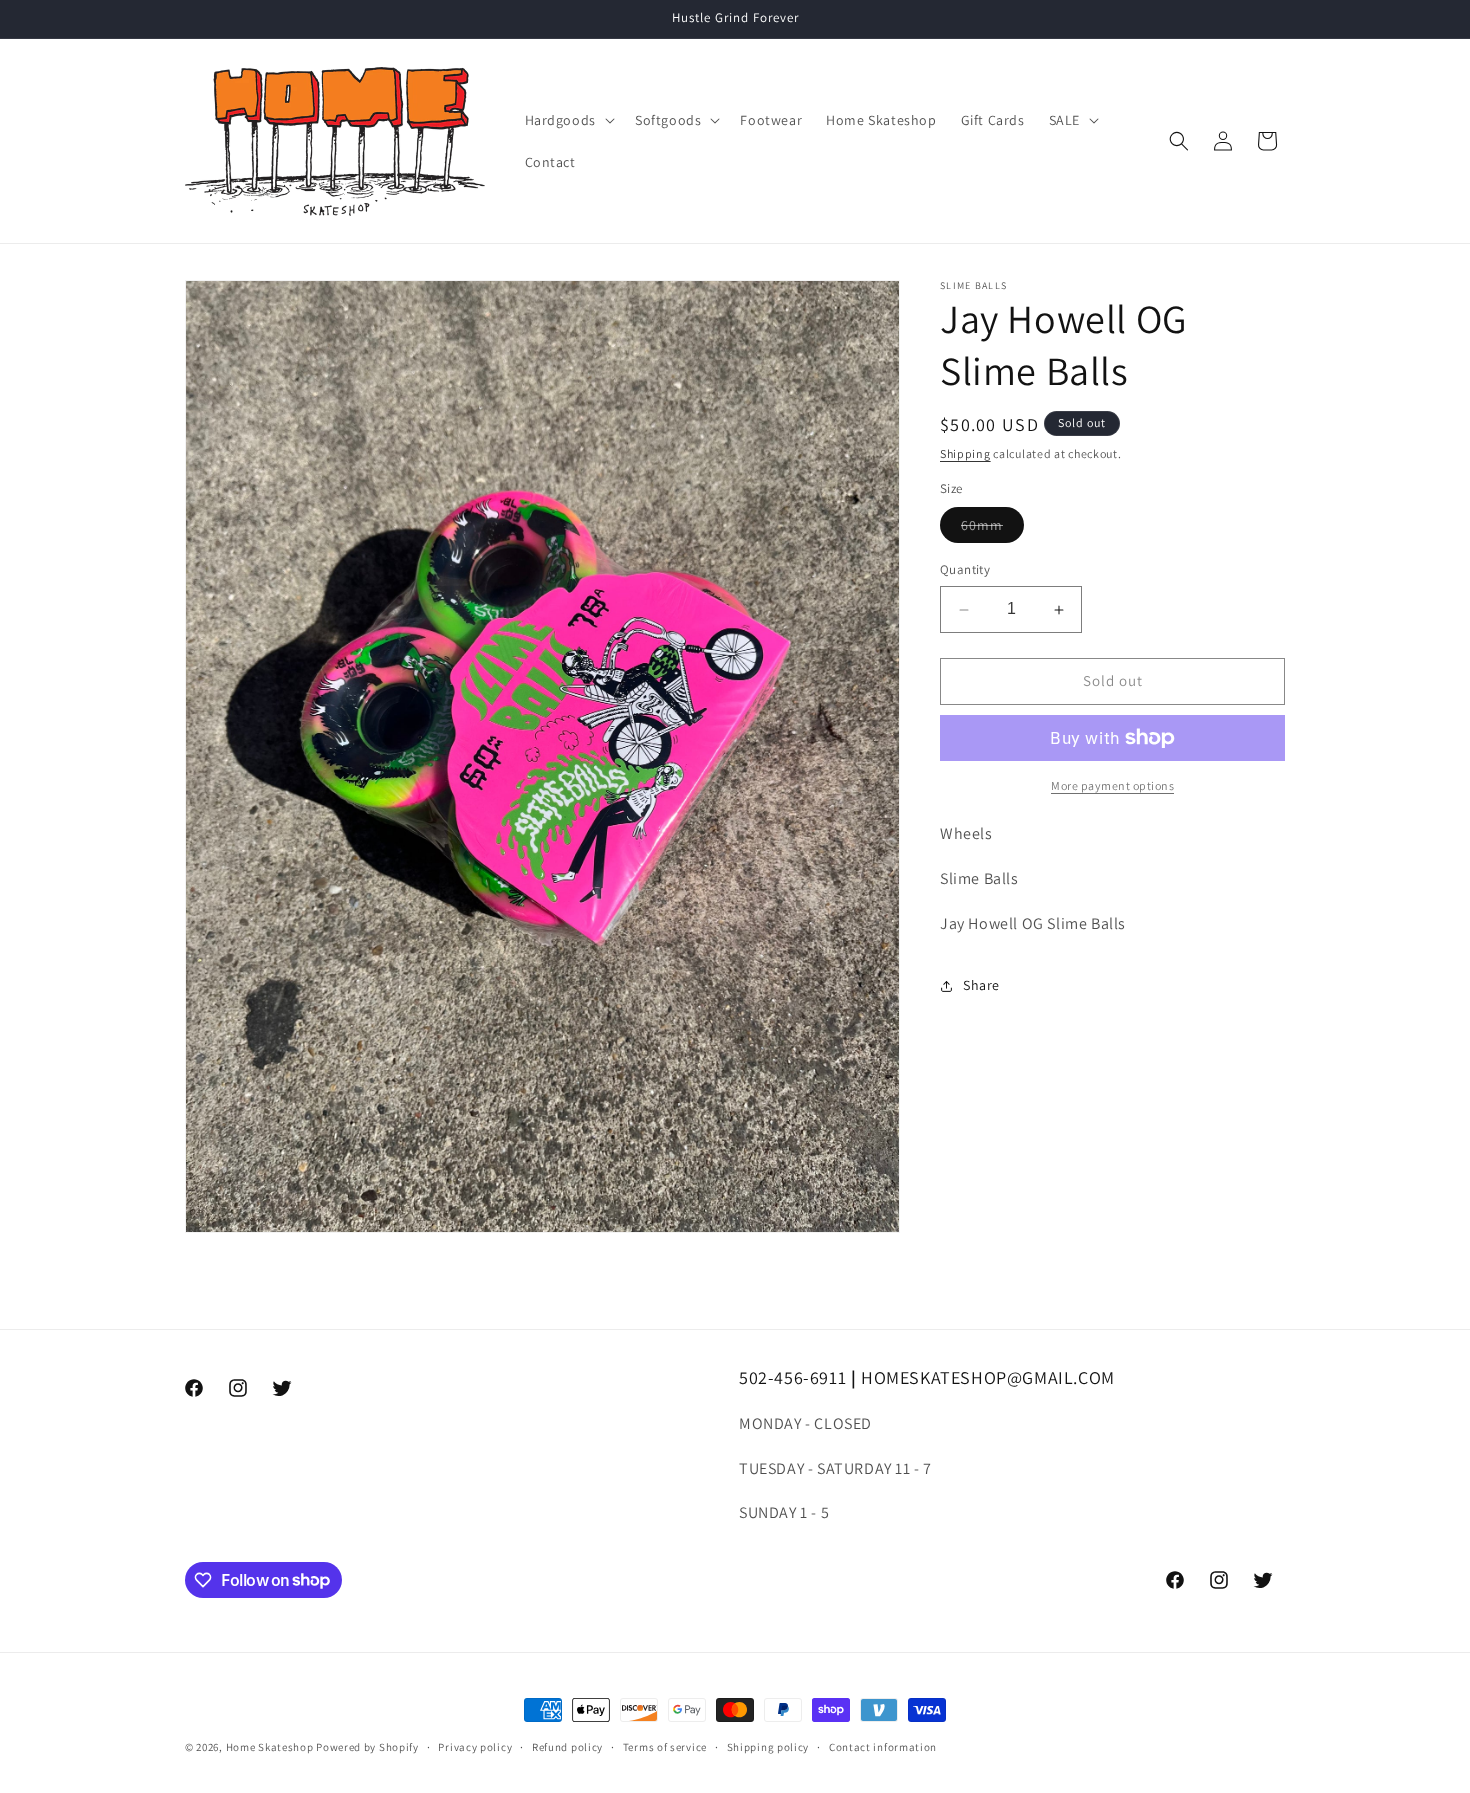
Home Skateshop (270, 1747)
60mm (992, 530)
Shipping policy (768, 1746)
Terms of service (665, 1746)
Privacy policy (475, 1746)
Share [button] (981, 985)
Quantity (965, 570)
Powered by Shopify (367, 1747)
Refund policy (567, 1746)
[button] (568, 120)
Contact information (883, 1746)
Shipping (965, 453)
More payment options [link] (1112, 785)
